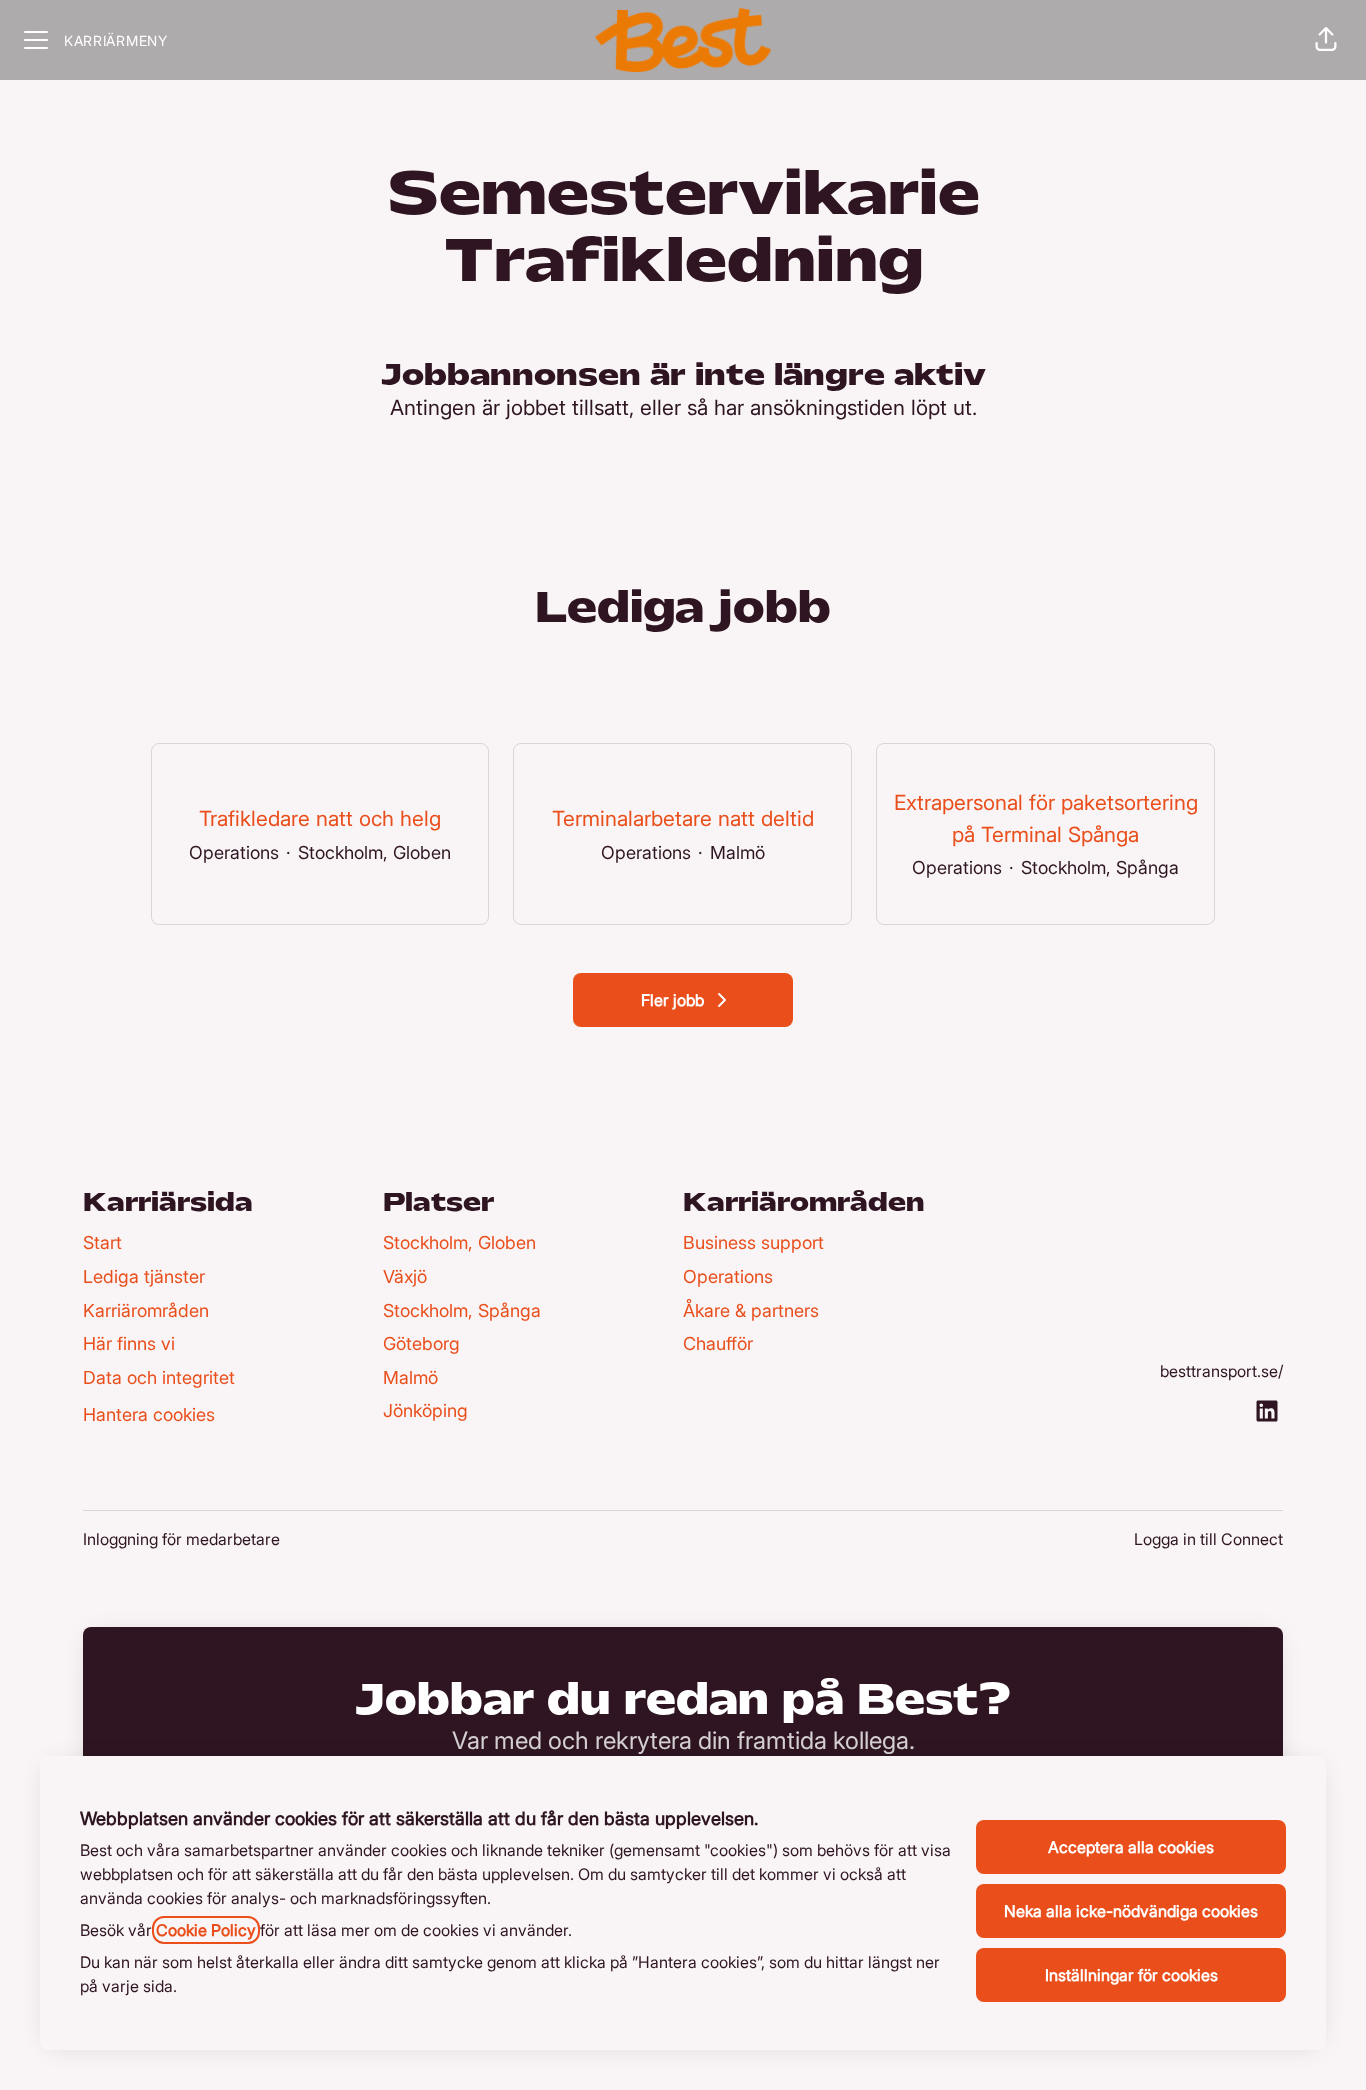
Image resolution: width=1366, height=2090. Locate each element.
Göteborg (421, 1343)
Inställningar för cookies (1131, 1975)
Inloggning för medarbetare (181, 1539)
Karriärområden (146, 1310)
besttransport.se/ (1221, 1371)
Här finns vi (129, 1343)
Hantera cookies (149, 1414)
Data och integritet (159, 1377)
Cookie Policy (206, 1930)
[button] (1326, 40)
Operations (728, 1276)
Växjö (405, 1276)
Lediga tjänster (144, 1276)
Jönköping (425, 1410)
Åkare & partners (751, 1310)
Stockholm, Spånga (462, 1310)
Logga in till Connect (1208, 1539)
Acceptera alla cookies (1131, 1847)
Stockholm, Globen (459, 1242)
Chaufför (718, 1343)
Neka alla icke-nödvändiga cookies (1131, 1911)
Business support (753, 1242)
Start (102, 1242)
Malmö (410, 1377)
